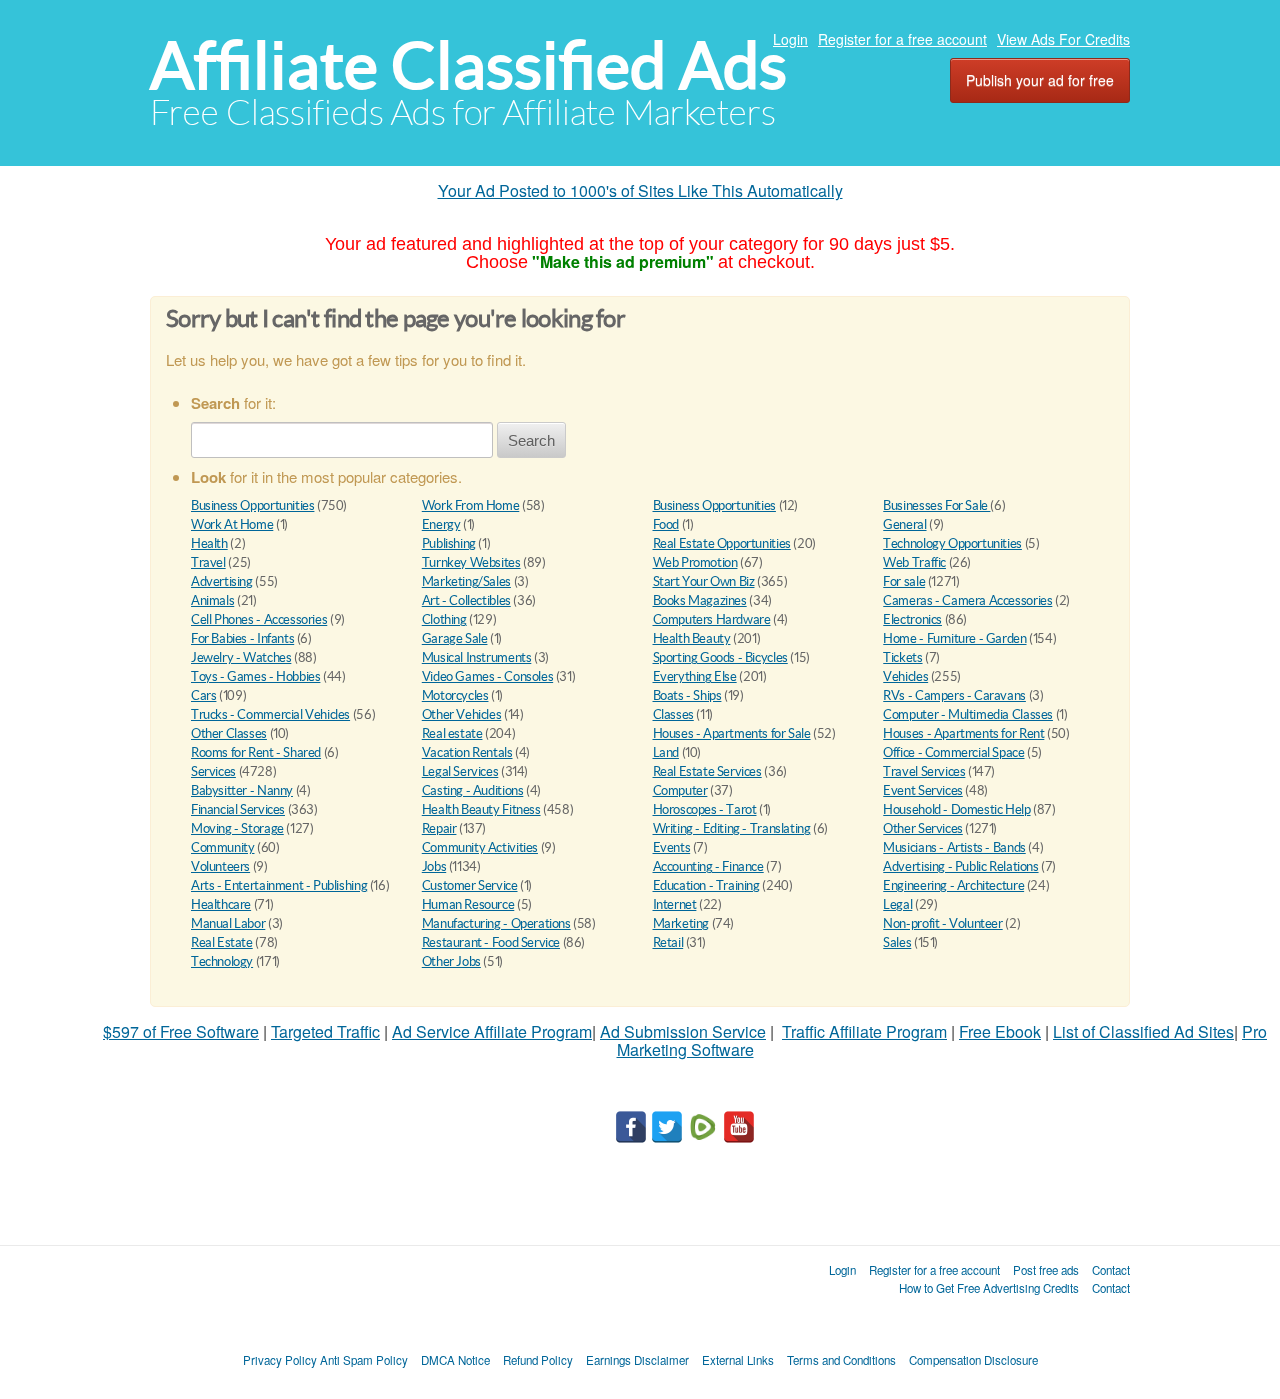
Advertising (222, 581)
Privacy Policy (280, 1360)
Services (213, 771)
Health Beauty (692, 638)
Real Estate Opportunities (722, 543)
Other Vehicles (462, 714)
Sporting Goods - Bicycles (720, 657)
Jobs (434, 866)
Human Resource (468, 904)
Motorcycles (455, 695)
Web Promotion (695, 562)
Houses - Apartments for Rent (963, 733)
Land (666, 752)
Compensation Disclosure (973, 1360)
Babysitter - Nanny (242, 790)
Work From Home (471, 505)
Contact (1111, 1270)
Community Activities (480, 847)
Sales (897, 942)
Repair (439, 828)
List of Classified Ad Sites (1143, 1031)
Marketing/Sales (466, 581)
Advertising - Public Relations (960, 866)
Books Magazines (700, 600)
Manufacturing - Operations (496, 923)
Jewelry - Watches (241, 657)
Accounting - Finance (708, 866)
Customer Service (470, 885)
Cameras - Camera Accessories (967, 600)
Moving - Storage (237, 828)
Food (666, 524)
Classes (673, 714)
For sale (904, 581)
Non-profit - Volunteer (942, 923)
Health (209, 543)
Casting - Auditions (473, 790)
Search (531, 440)
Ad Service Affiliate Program (492, 1031)
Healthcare (221, 904)
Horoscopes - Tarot (705, 809)
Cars (203, 695)
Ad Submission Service (683, 1031)
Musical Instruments (477, 657)
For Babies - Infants (242, 638)
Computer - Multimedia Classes (968, 714)
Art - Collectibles (466, 600)
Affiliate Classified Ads (468, 65)
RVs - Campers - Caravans (954, 695)
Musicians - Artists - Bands (954, 847)
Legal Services (460, 771)
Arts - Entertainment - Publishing (279, 885)
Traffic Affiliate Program (864, 1031)
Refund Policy (538, 1360)
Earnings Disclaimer (637, 1360)
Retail (668, 942)
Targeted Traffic (325, 1031)
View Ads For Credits (1063, 39)
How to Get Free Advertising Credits (989, 1288)
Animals (212, 600)
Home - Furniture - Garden (954, 638)
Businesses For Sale (936, 505)
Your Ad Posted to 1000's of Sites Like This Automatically (640, 190)
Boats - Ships (687, 695)
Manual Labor (228, 923)
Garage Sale (455, 638)
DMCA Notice (455, 1360)
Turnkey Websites (471, 562)
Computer (680, 790)
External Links (738, 1360)
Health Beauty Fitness (481, 809)
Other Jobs (451, 961)
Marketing (681, 923)
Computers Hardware (712, 619)
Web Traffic (914, 562)
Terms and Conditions (841, 1360)
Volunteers (220, 866)
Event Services (923, 790)
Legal (897, 904)
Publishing (449, 543)
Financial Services (238, 809)
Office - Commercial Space (953, 752)
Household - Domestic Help (956, 809)
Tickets (902, 657)
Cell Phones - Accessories (259, 619)
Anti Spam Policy (364, 1360)
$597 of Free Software (181, 1031)
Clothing (444, 619)
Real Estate (222, 942)
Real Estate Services (707, 771)
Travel (208, 562)
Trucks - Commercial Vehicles (270, 714)
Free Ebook (1000, 1031)
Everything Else (695, 676)
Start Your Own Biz (704, 581)
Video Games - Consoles (487, 676)
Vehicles (905, 676)
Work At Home (232, 524)
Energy (441, 524)
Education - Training (706, 885)
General (904, 524)
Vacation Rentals (467, 752)
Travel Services (924, 771)
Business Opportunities (252, 505)
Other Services (923, 828)
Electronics (912, 619)
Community (223, 847)
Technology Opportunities (952, 543)
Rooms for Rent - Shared (256, 752)
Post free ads (1046, 1270)
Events (672, 847)
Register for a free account (902, 39)
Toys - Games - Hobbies (255, 676)
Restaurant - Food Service (491, 942)
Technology (222, 961)
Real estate (452, 733)
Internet (675, 904)
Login (790, 39)
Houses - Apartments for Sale (732, 733)
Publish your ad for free (1040, 80)
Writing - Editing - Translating (732, 828)
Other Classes (229, 733)
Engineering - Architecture (953, 885)
